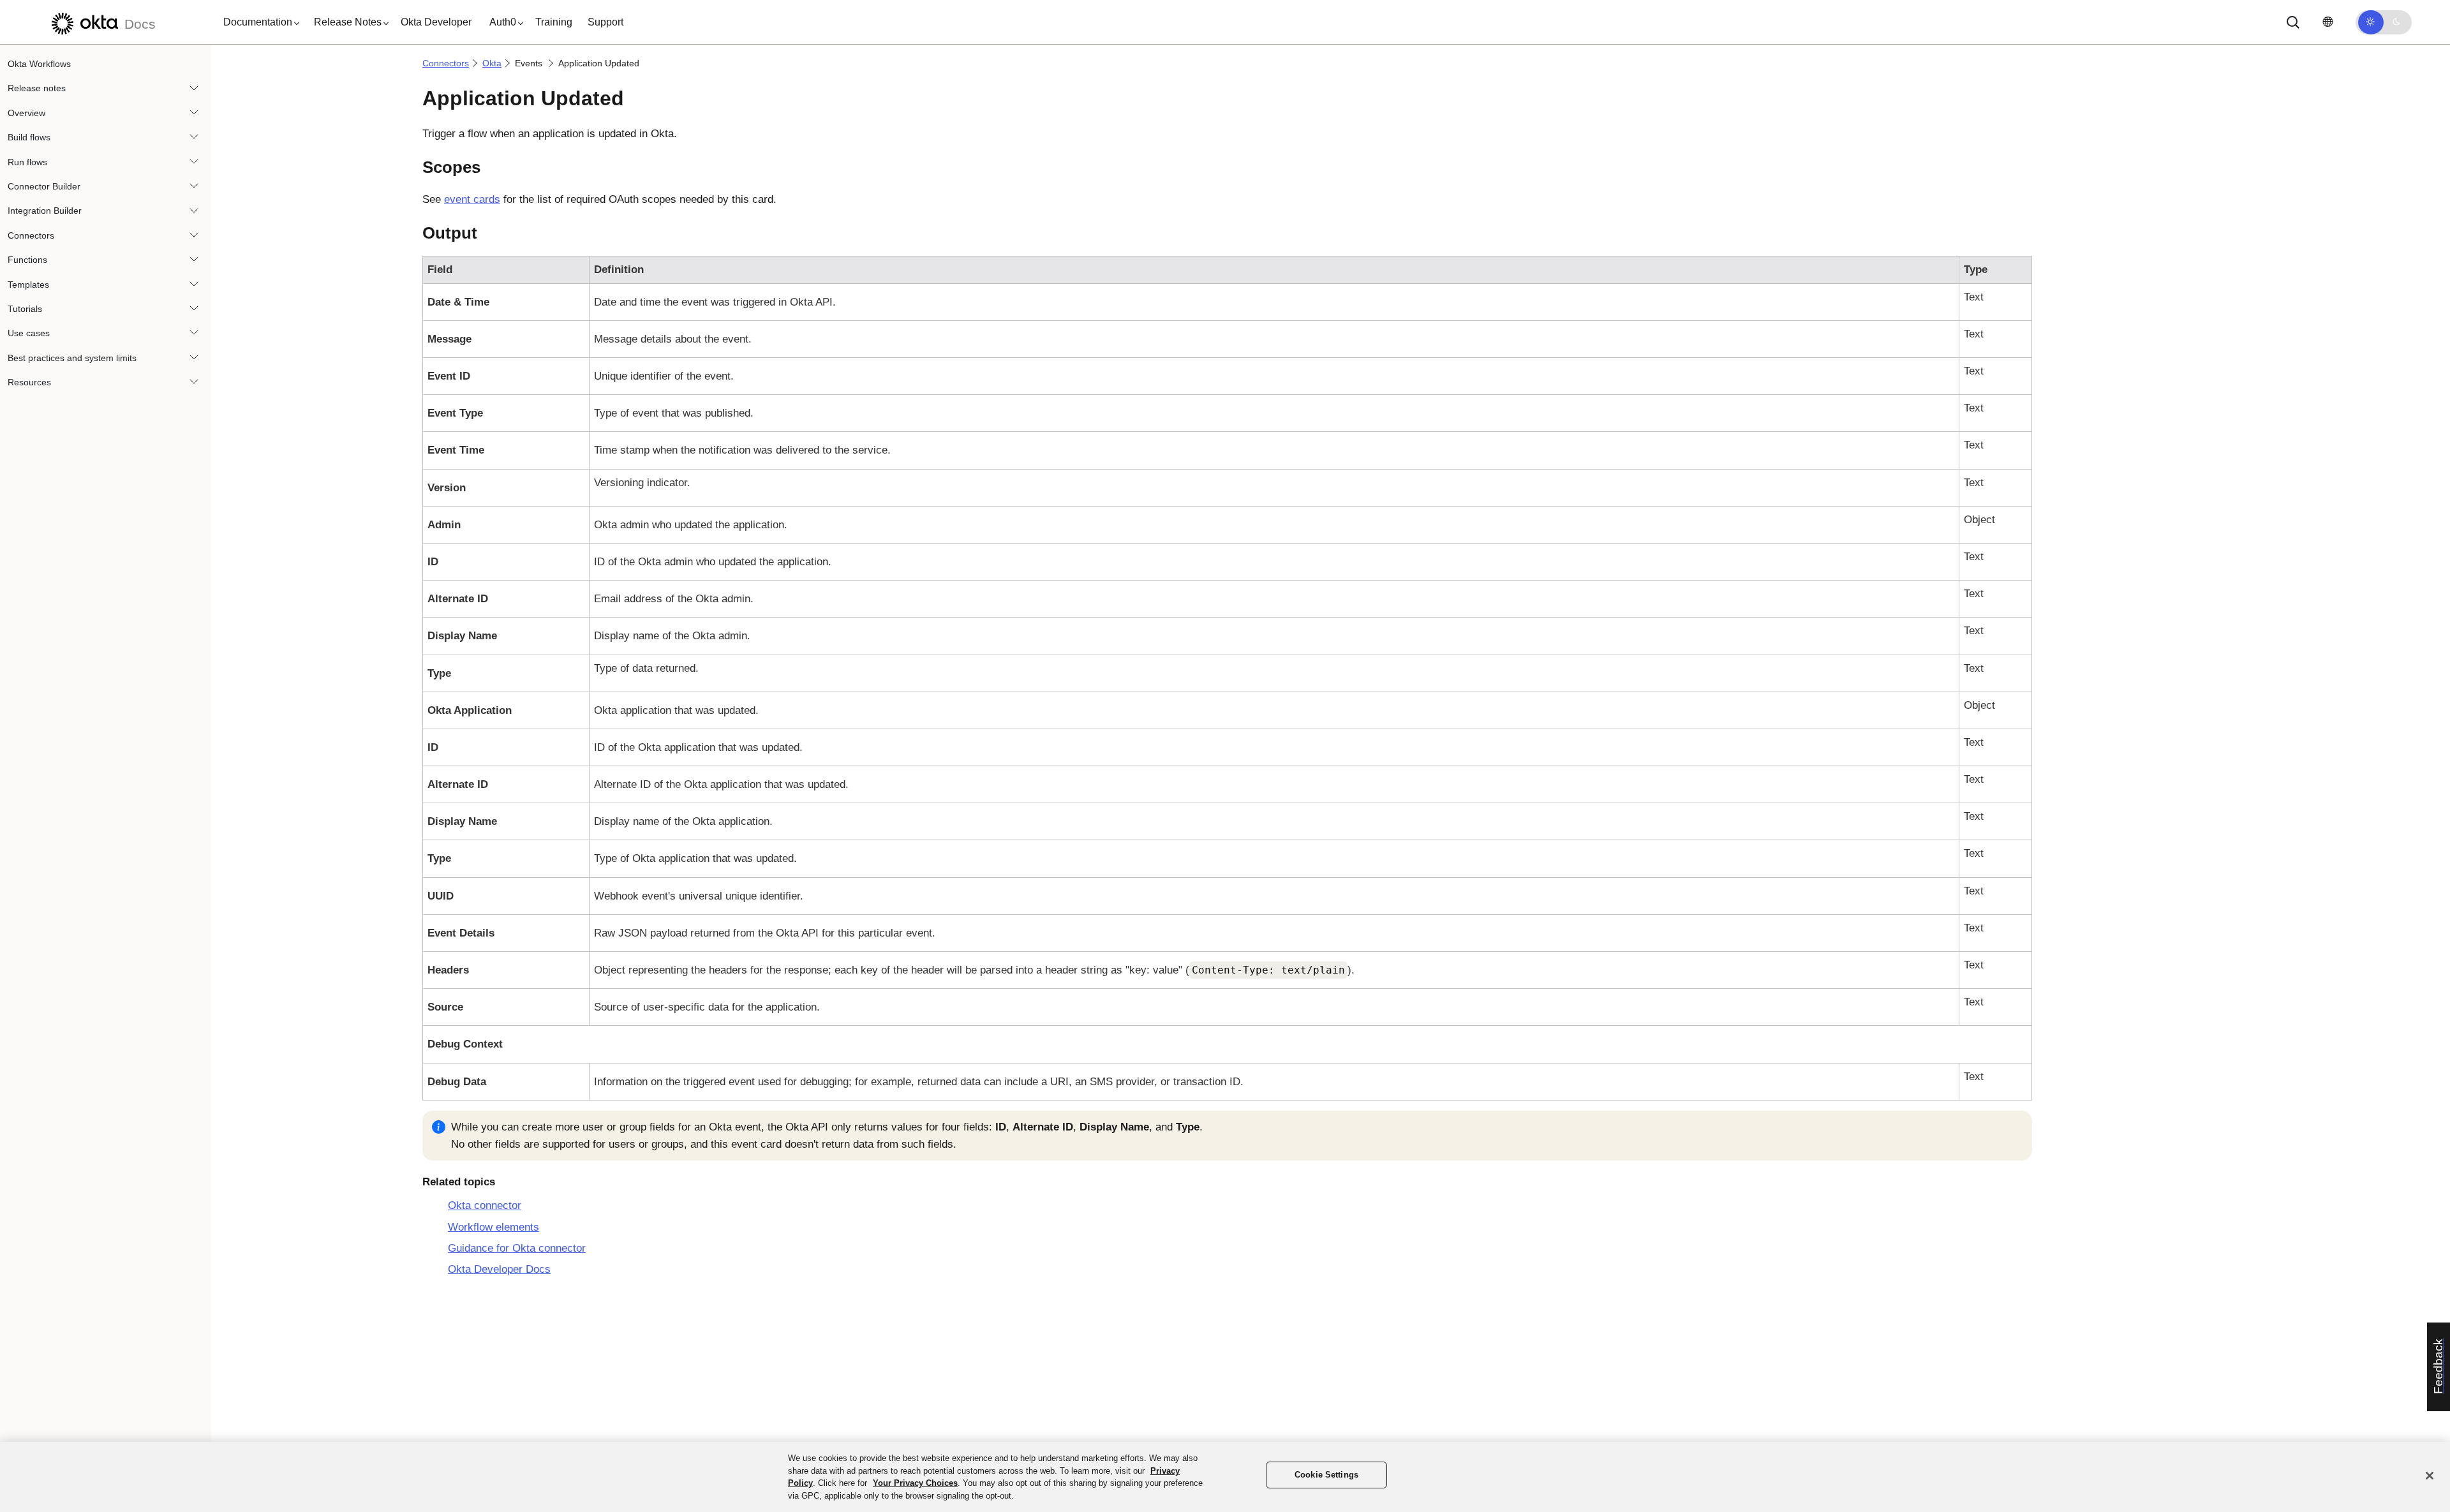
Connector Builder (44, 186)
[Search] (2293, 22)
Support (605, 22)
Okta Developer (436, 22)
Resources (29, 382)
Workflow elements (494, 1227)
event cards (472, 199)
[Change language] (2327, 22)
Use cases (29, 333)
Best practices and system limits (72, 358)
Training (554, 22)
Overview (26, 113)
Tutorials (25, 309)
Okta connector (485, 1205)
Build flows (29, 137)
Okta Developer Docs (499, 1269)
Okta (492, 63)
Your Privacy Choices (915, 1483)
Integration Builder (45, 211)
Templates (28, 285)
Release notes (37, 88)
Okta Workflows (39, 64)
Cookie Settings (1326, 1475)
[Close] (2430, 1476)
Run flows (27, 162)
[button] (258, 22)
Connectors (31, 235)
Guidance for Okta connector (517, 1248)
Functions (27, 260)
